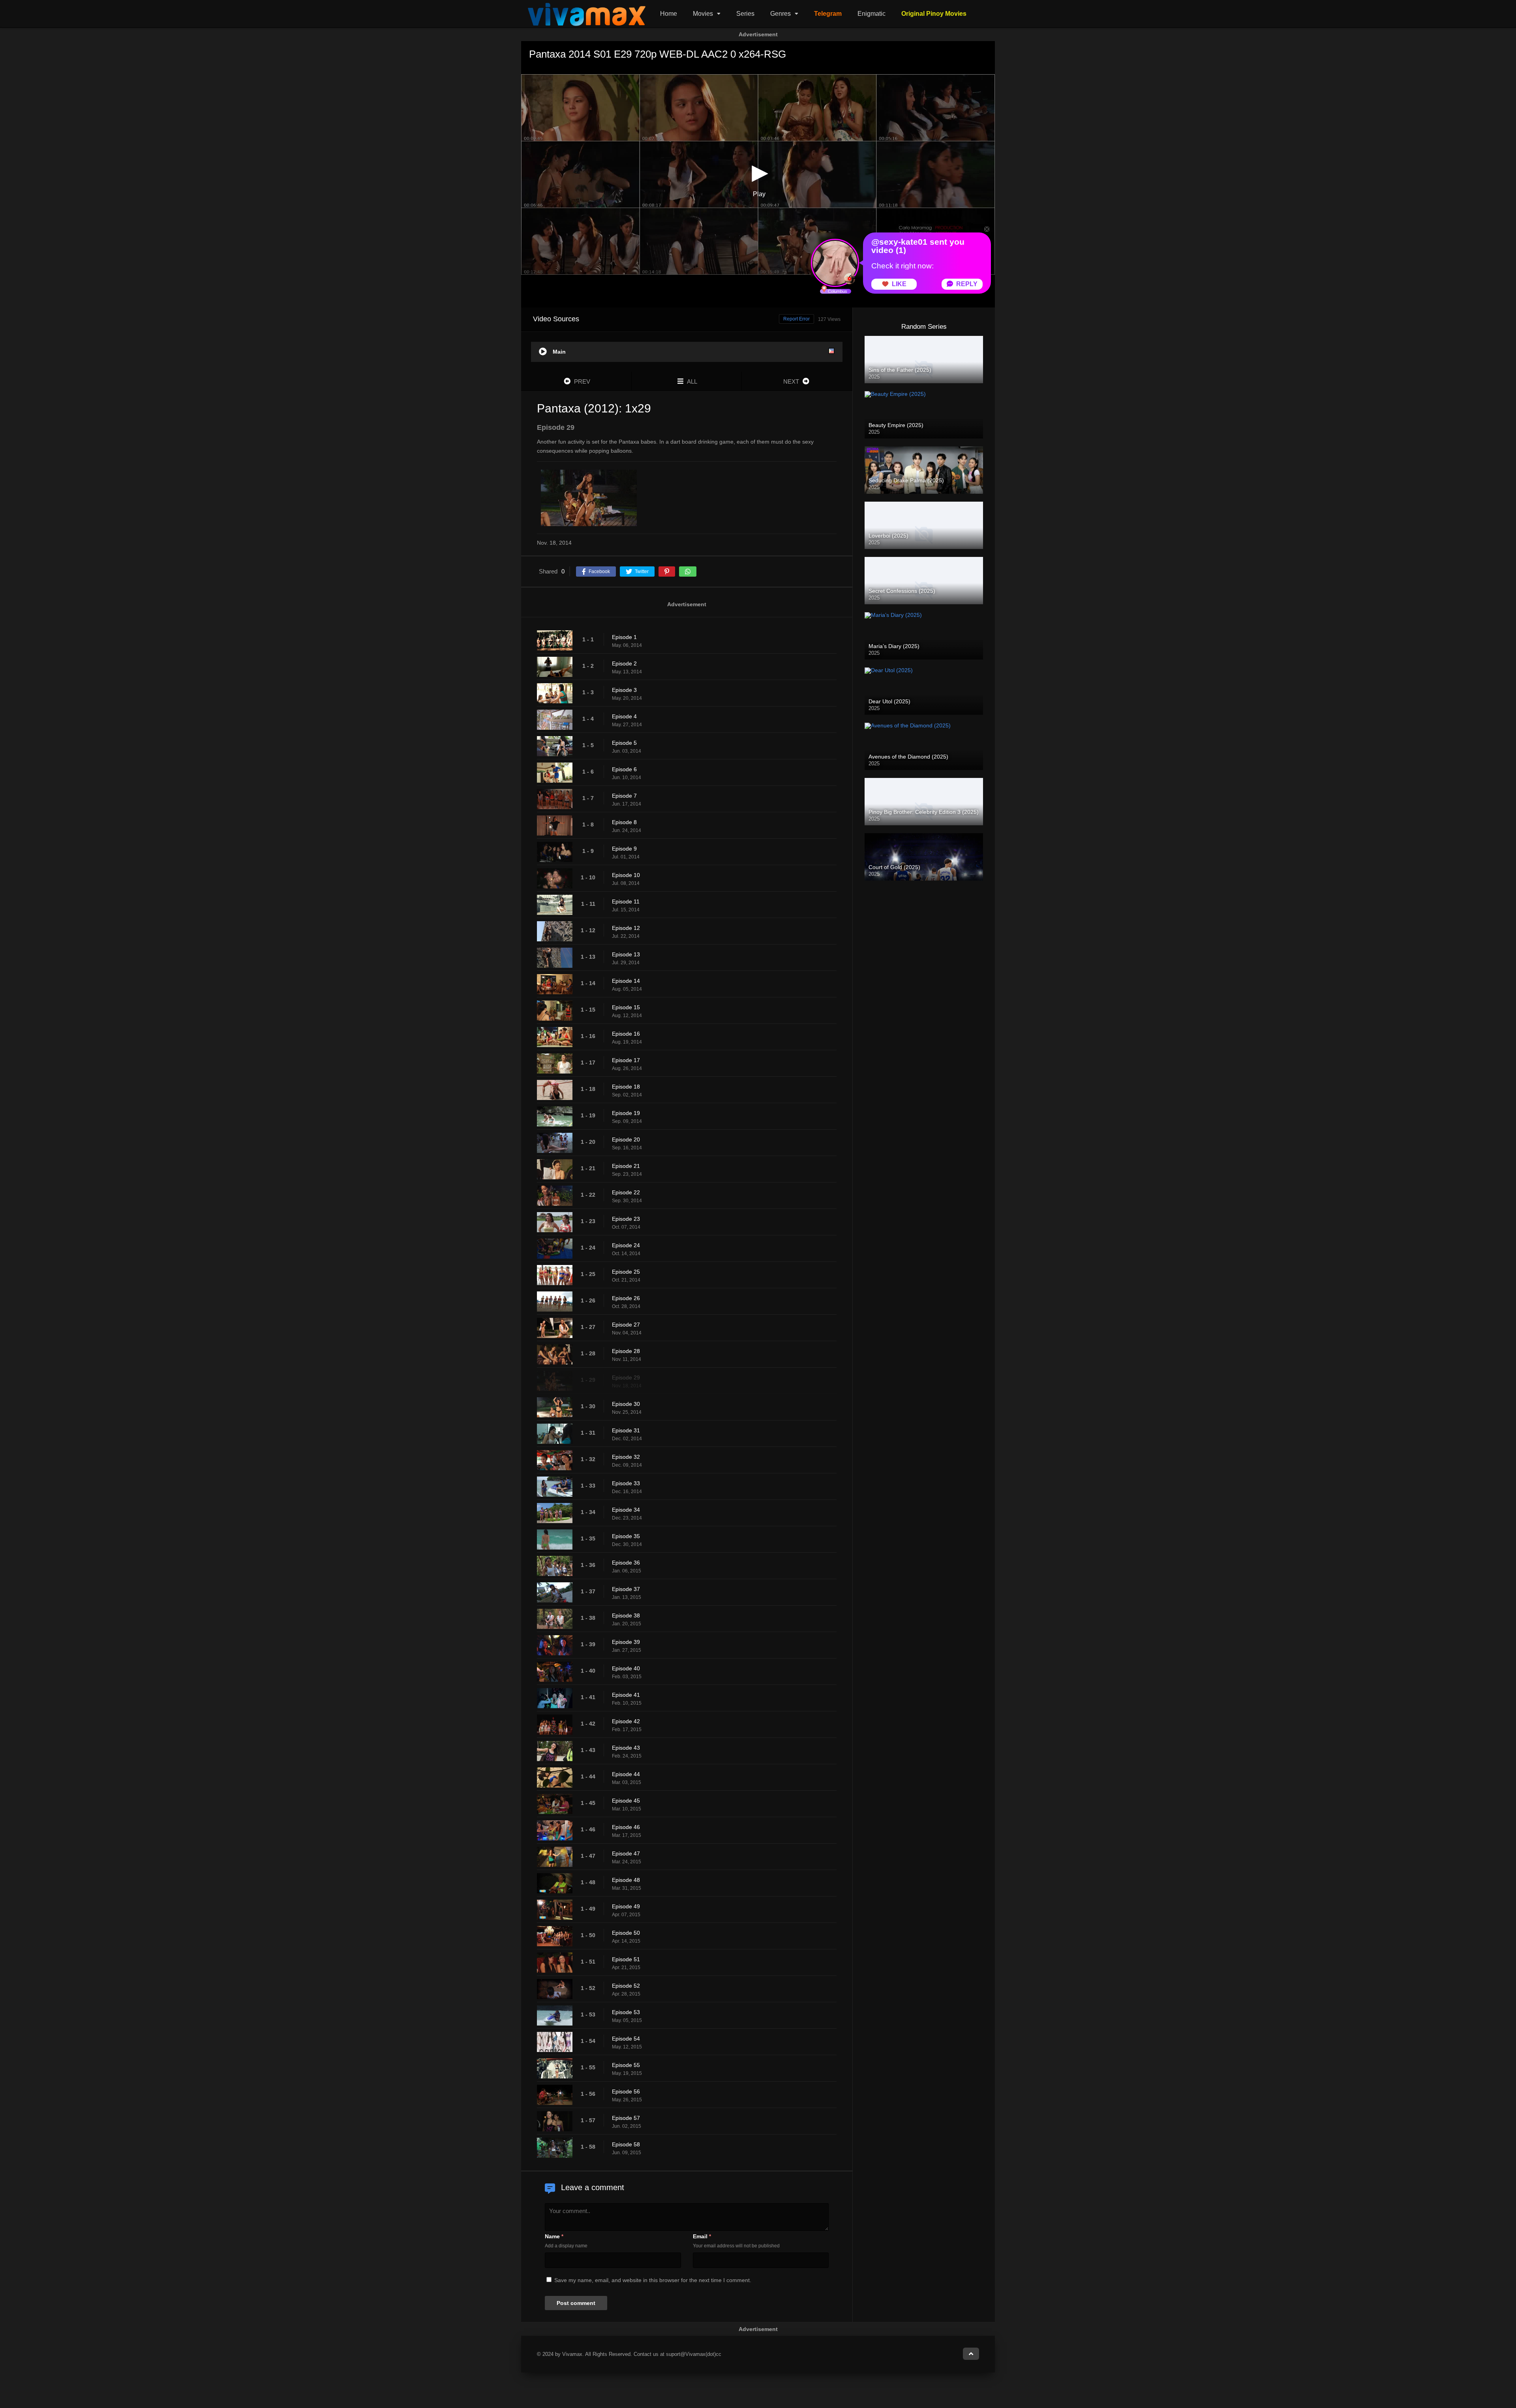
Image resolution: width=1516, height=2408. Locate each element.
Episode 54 (626, 2039)
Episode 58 (626, 2144)
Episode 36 (626, 1563)
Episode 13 (626, 954)
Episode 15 (626, 1007)
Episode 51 (626, 1959)
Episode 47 (626, 1853)
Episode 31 (626, 1430)
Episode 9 (624, 849)
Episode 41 (626, 1695)
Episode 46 (626, 1827)
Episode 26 (626, 1298)
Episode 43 (626, 1748)
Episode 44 (626, 1774)
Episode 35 (626, 1536)
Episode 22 (626, 1192)
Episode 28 (626, 1351)
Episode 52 (626, 1986)
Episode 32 (626, 1457)
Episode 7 (624, 796)
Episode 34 (626, 1510)
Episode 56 (626, 2091)
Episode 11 (626, 901)
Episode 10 (626, 875)
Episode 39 (626, 1642)
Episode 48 (626, 1880)
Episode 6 (624, 769)
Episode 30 (626, 1404)
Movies (703, 14)
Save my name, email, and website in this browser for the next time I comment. (653, 2280)
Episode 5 (624, 743)
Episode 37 (626, 1589)
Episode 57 (626, 2118)
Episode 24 (626, 1245)
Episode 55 (626, 2065)
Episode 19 (626, 1113)
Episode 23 (626, 1219)
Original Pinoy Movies (934, 14)
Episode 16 (626, 1034)
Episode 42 (626, 1721)
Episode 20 (626, 1139)
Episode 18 (626, 1087)
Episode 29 (626, 1377)
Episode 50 (626, 1933)
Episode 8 (624, 822)
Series (745, 14)
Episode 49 (626, 1906)
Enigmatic (872, 14)
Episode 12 (626, 928)
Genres (781, 14)
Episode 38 (626, 1615)
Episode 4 (624, 716)
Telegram (828, 14)
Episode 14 (626, 981)
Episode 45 (626, 1801)
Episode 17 (626, 1060)
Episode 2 (624, 663)
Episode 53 (626, 2012)
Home (669, 14)
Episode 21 (626, 1166)
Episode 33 (626, 1483)
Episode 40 (626, 1668)
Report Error (796, 319)
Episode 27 (626, 1325)
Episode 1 (624, 637)
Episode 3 (624, 690)
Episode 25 (626, 1272)
